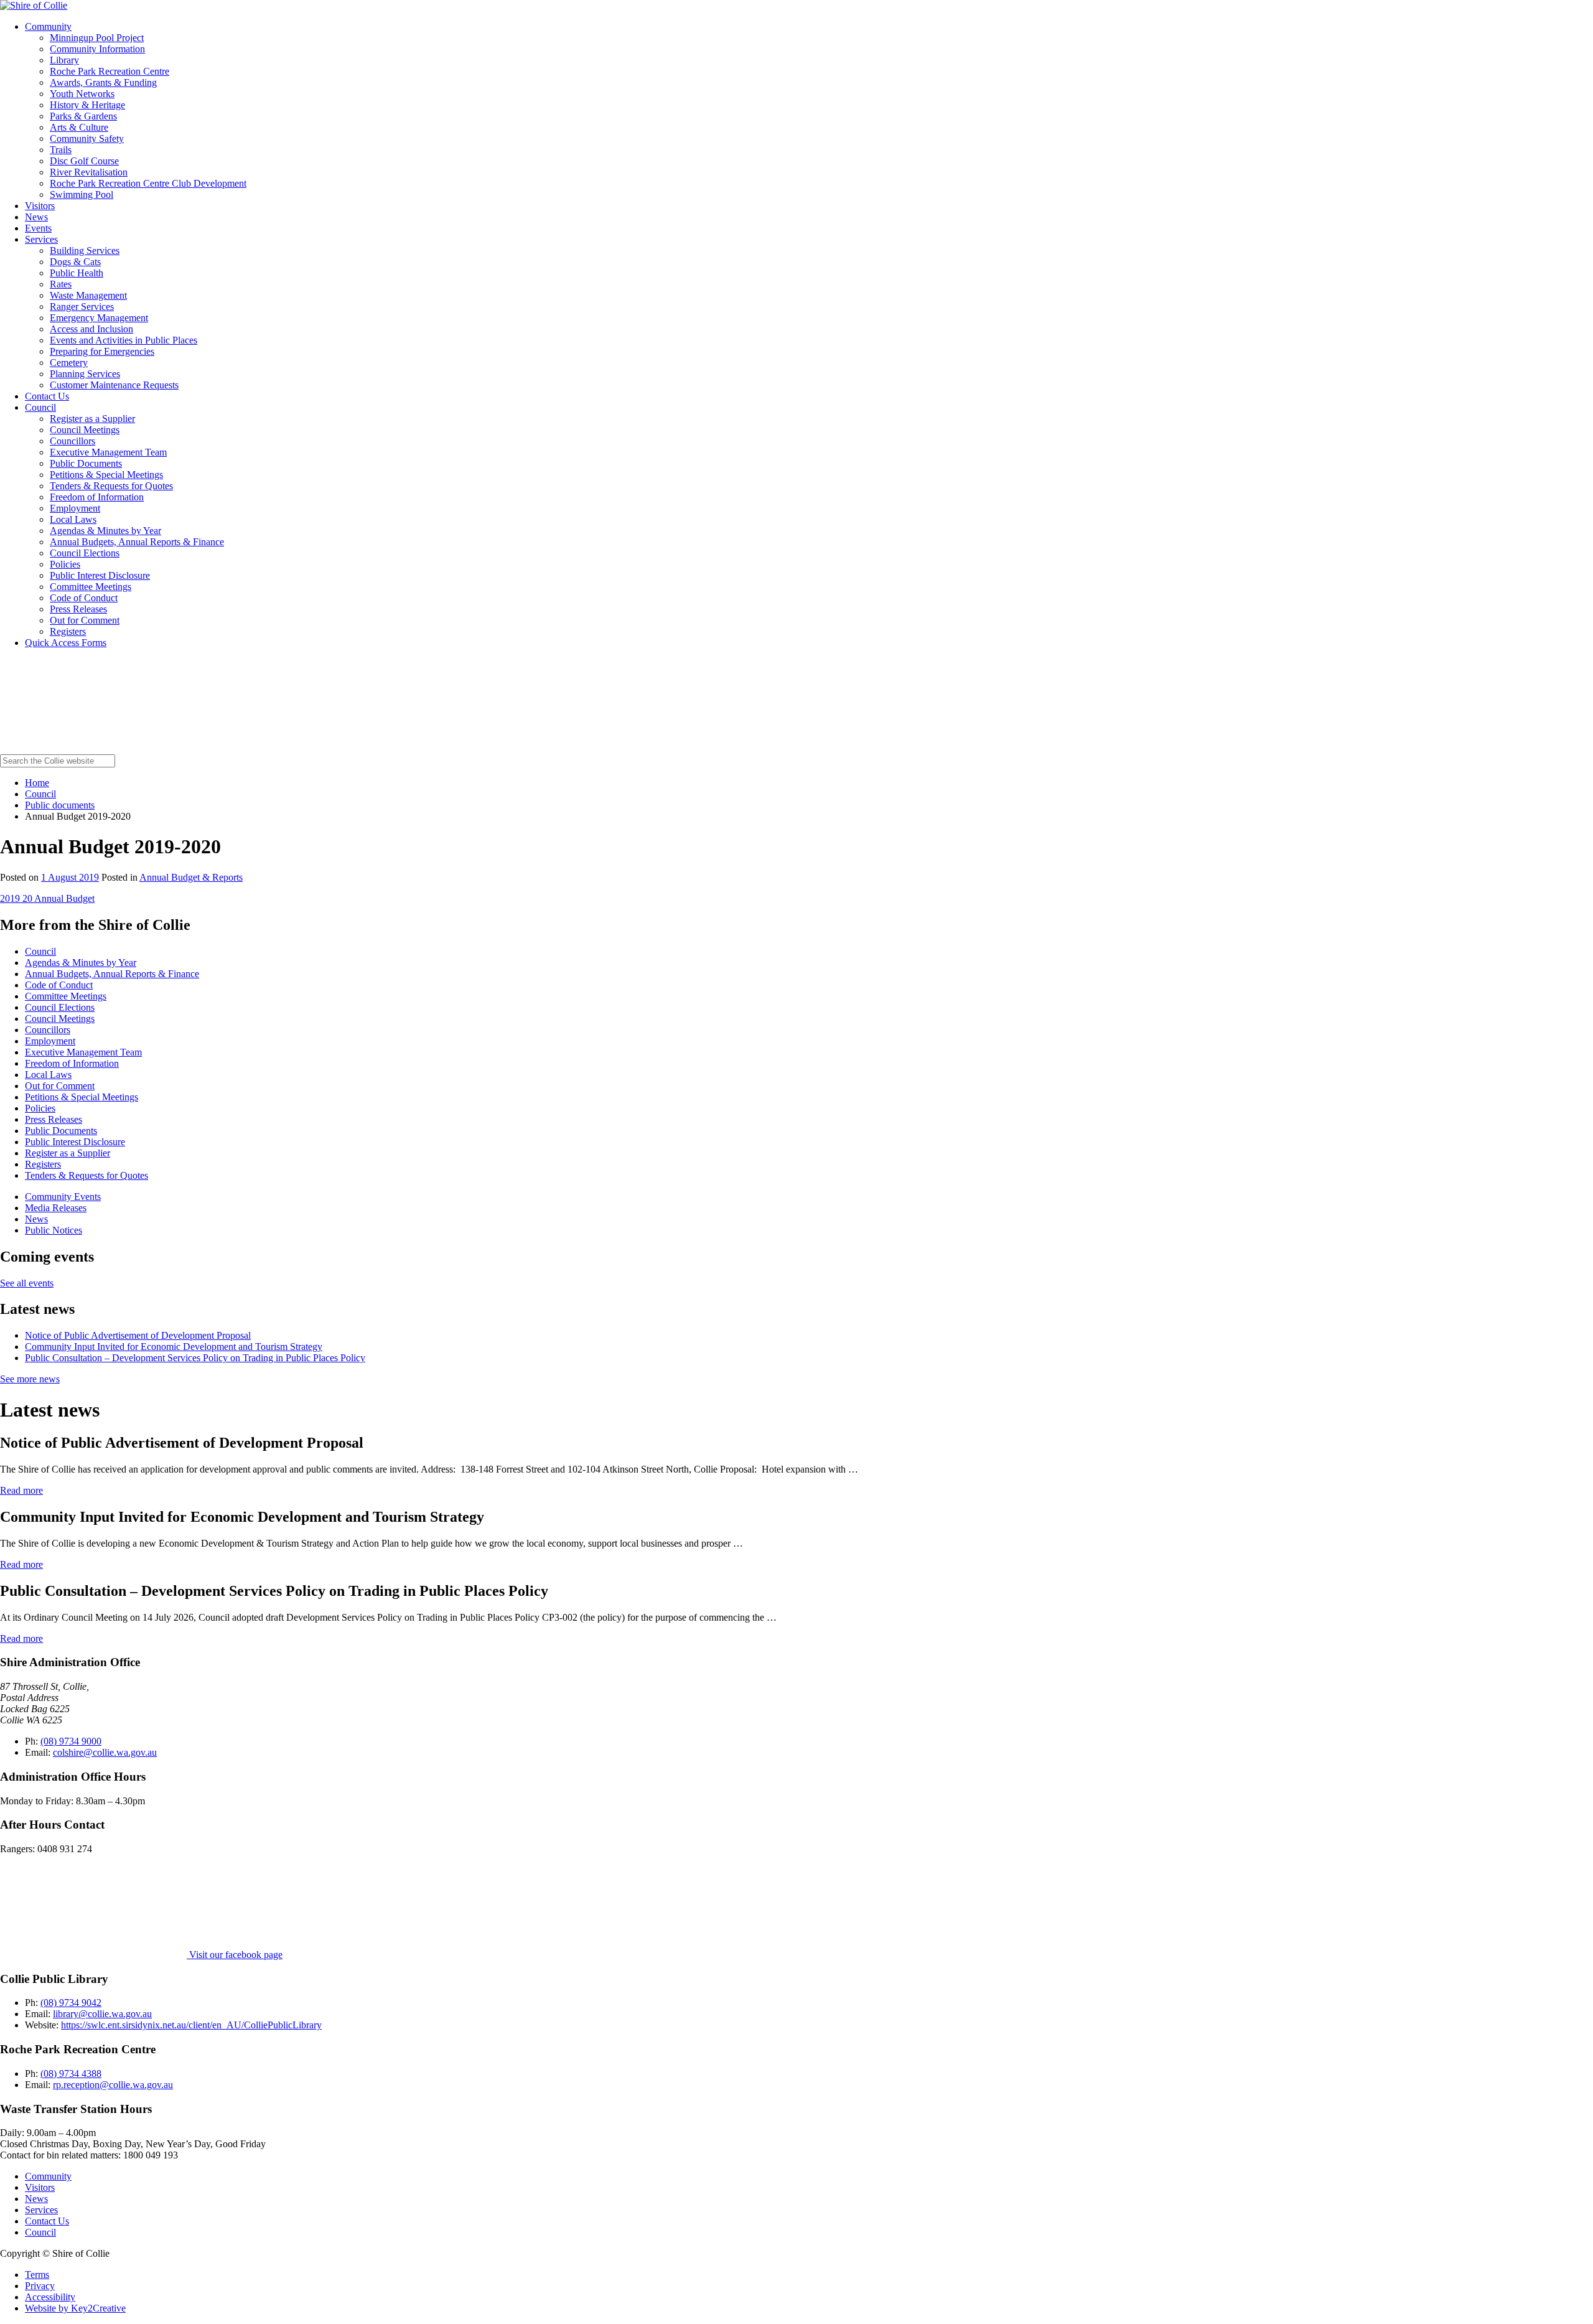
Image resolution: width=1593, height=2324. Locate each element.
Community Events (63, 1197)
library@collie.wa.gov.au (102, 2014)
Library (64, 60)
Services (41, 239)
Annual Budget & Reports (191, 877)
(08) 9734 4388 (71, 2073)
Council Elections (85, 553)
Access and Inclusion (91, 329)
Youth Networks (82, 94)
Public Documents (86, 463)
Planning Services (85, 374)
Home (37, 783)
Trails (61, 150)
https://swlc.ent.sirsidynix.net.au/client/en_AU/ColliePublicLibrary (191, 2025)
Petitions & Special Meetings (106, 475)
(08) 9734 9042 (71, 2003)
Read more (21, 1490)
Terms (37, 2275)
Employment (75, 508)
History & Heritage (87, 105)
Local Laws (73, 519)
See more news (30, 1379)
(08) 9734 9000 (71, 1741)
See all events (27, 1283)
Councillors (72, 441)
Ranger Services (82, 307)
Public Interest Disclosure (100, 575)
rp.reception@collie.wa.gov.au (113, 2085)
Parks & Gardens (83, 116)
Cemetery (69, 363)
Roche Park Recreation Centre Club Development (148, 183)
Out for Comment (85, 620)
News (36, 217)
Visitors (40, 206)
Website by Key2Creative (75, 2308)
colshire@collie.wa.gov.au (105, 1752)
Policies (65, 564)
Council (40, 407)
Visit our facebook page (235, 1955)
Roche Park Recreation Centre (110, 71)
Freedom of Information (97, 497)
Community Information (97, 49)
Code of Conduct (84, 598)
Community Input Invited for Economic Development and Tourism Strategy (174, 1347)
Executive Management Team (108, 452)
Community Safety (87, 138)
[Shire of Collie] (34, 5)
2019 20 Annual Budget (47, 898)
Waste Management (88, 295)
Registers (68, 631)
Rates (61, 284)
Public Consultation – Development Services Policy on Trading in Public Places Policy (195, 1358)
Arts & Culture (79, 127)
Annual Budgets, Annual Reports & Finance (137, 542)
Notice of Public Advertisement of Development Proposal (138, 1335)
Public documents (60, 805)
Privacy (40, 2286)
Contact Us (47, 396)
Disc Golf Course (84, 161)
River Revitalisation (89, 172)
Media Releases (56, 1208)
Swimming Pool (82, 194)
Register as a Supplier (92, 419)
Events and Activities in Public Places (124, 340)
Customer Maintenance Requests (114, 385)
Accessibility (50, 2297)
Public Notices (54, 1230)
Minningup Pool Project (97, 38)
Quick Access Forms (66, 643)
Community (48, 26)
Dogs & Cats (75, 262)
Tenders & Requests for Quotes (111, 486)
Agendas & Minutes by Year (105, 531)
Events (38, 228)
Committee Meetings (91, 587)
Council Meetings (85, 430)
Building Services (85, 251)
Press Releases (78, 609)
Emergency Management (99, 318)
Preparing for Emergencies (102, 351)
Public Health (77, 273)
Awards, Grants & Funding (103, 82)
